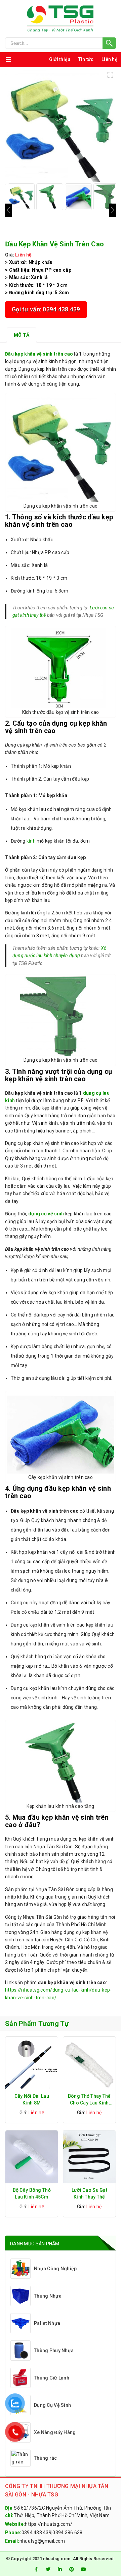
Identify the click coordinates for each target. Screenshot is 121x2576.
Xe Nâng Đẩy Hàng (55, 2432)
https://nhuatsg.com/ (49, 2524)
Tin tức (86, 59)
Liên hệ (110, 59)
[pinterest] (72, 2569)
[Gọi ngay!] (61, 43)
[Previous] (8, 210)
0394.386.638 (67, 2533)
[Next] (113, 210)
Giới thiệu (60, 59)
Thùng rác (46, 2458)
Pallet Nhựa (47, 2323)
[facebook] (36, 2569)
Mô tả (22, 335)
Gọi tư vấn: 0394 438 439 (46, 309)
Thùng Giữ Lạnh (52, 2378)
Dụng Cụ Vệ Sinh (52, 2405)
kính (31, 841)
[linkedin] (60, 2569)
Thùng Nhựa (48, 2296)
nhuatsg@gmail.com (42, 2541)
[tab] (22, 335)
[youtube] (84, 2569)
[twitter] (48, 2569)
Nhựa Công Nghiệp (55, 2269)
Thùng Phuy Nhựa (54, 2351)
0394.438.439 (36, 2533)
